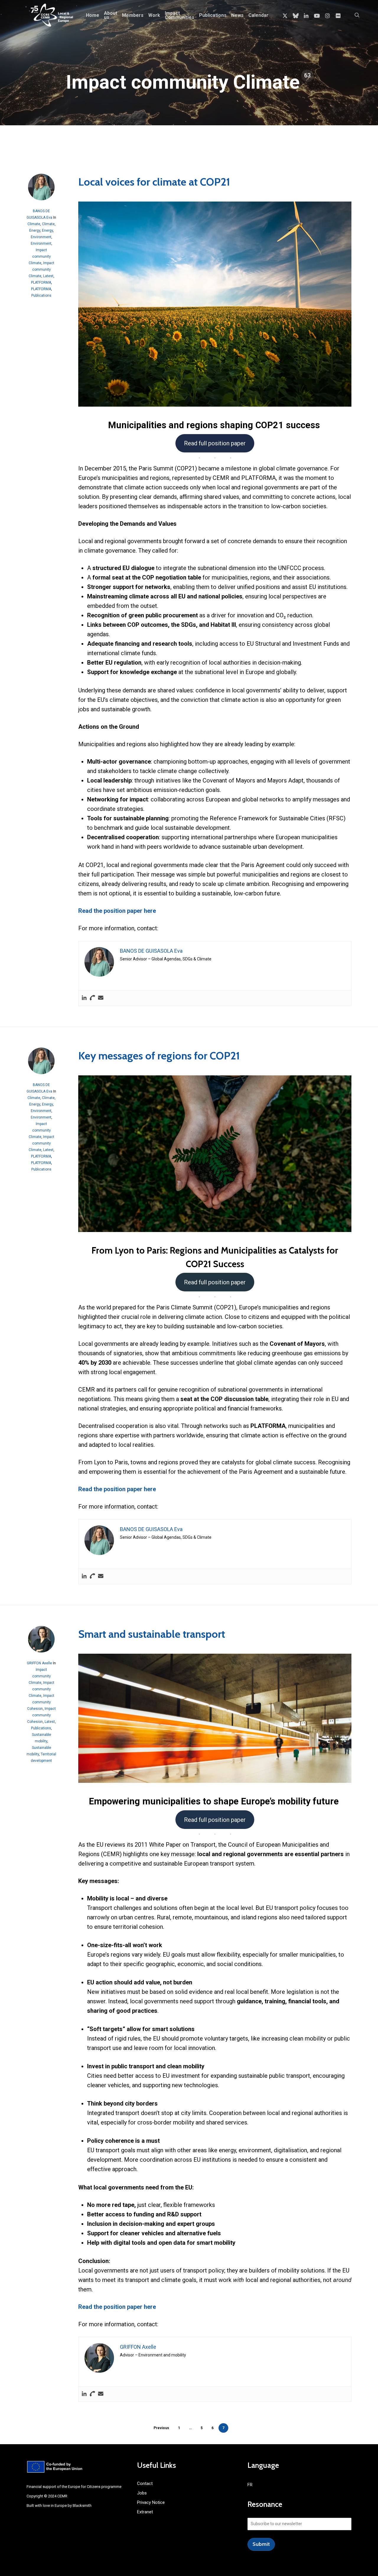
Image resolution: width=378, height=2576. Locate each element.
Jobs (142, 2493)
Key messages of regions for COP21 (159, 1056)
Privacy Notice (151, 2502)
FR (250, 2485)
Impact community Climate (40, 257)
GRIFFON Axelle (39, 1663)
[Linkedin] (84, 998)
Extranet (145, 2512)
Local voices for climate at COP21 (155, 182)
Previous (161, 2428)
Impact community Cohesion (41, 1702)
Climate (34, 224)
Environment (41, 237)
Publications (41, 296)
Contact (145, 2484)
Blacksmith (82, 2506)
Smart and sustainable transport (153, 1634)
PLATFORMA (41, 283)
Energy (35, 231)
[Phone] (92, 998)
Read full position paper (215, 443)
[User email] (101, 998)
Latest (48, 276)
